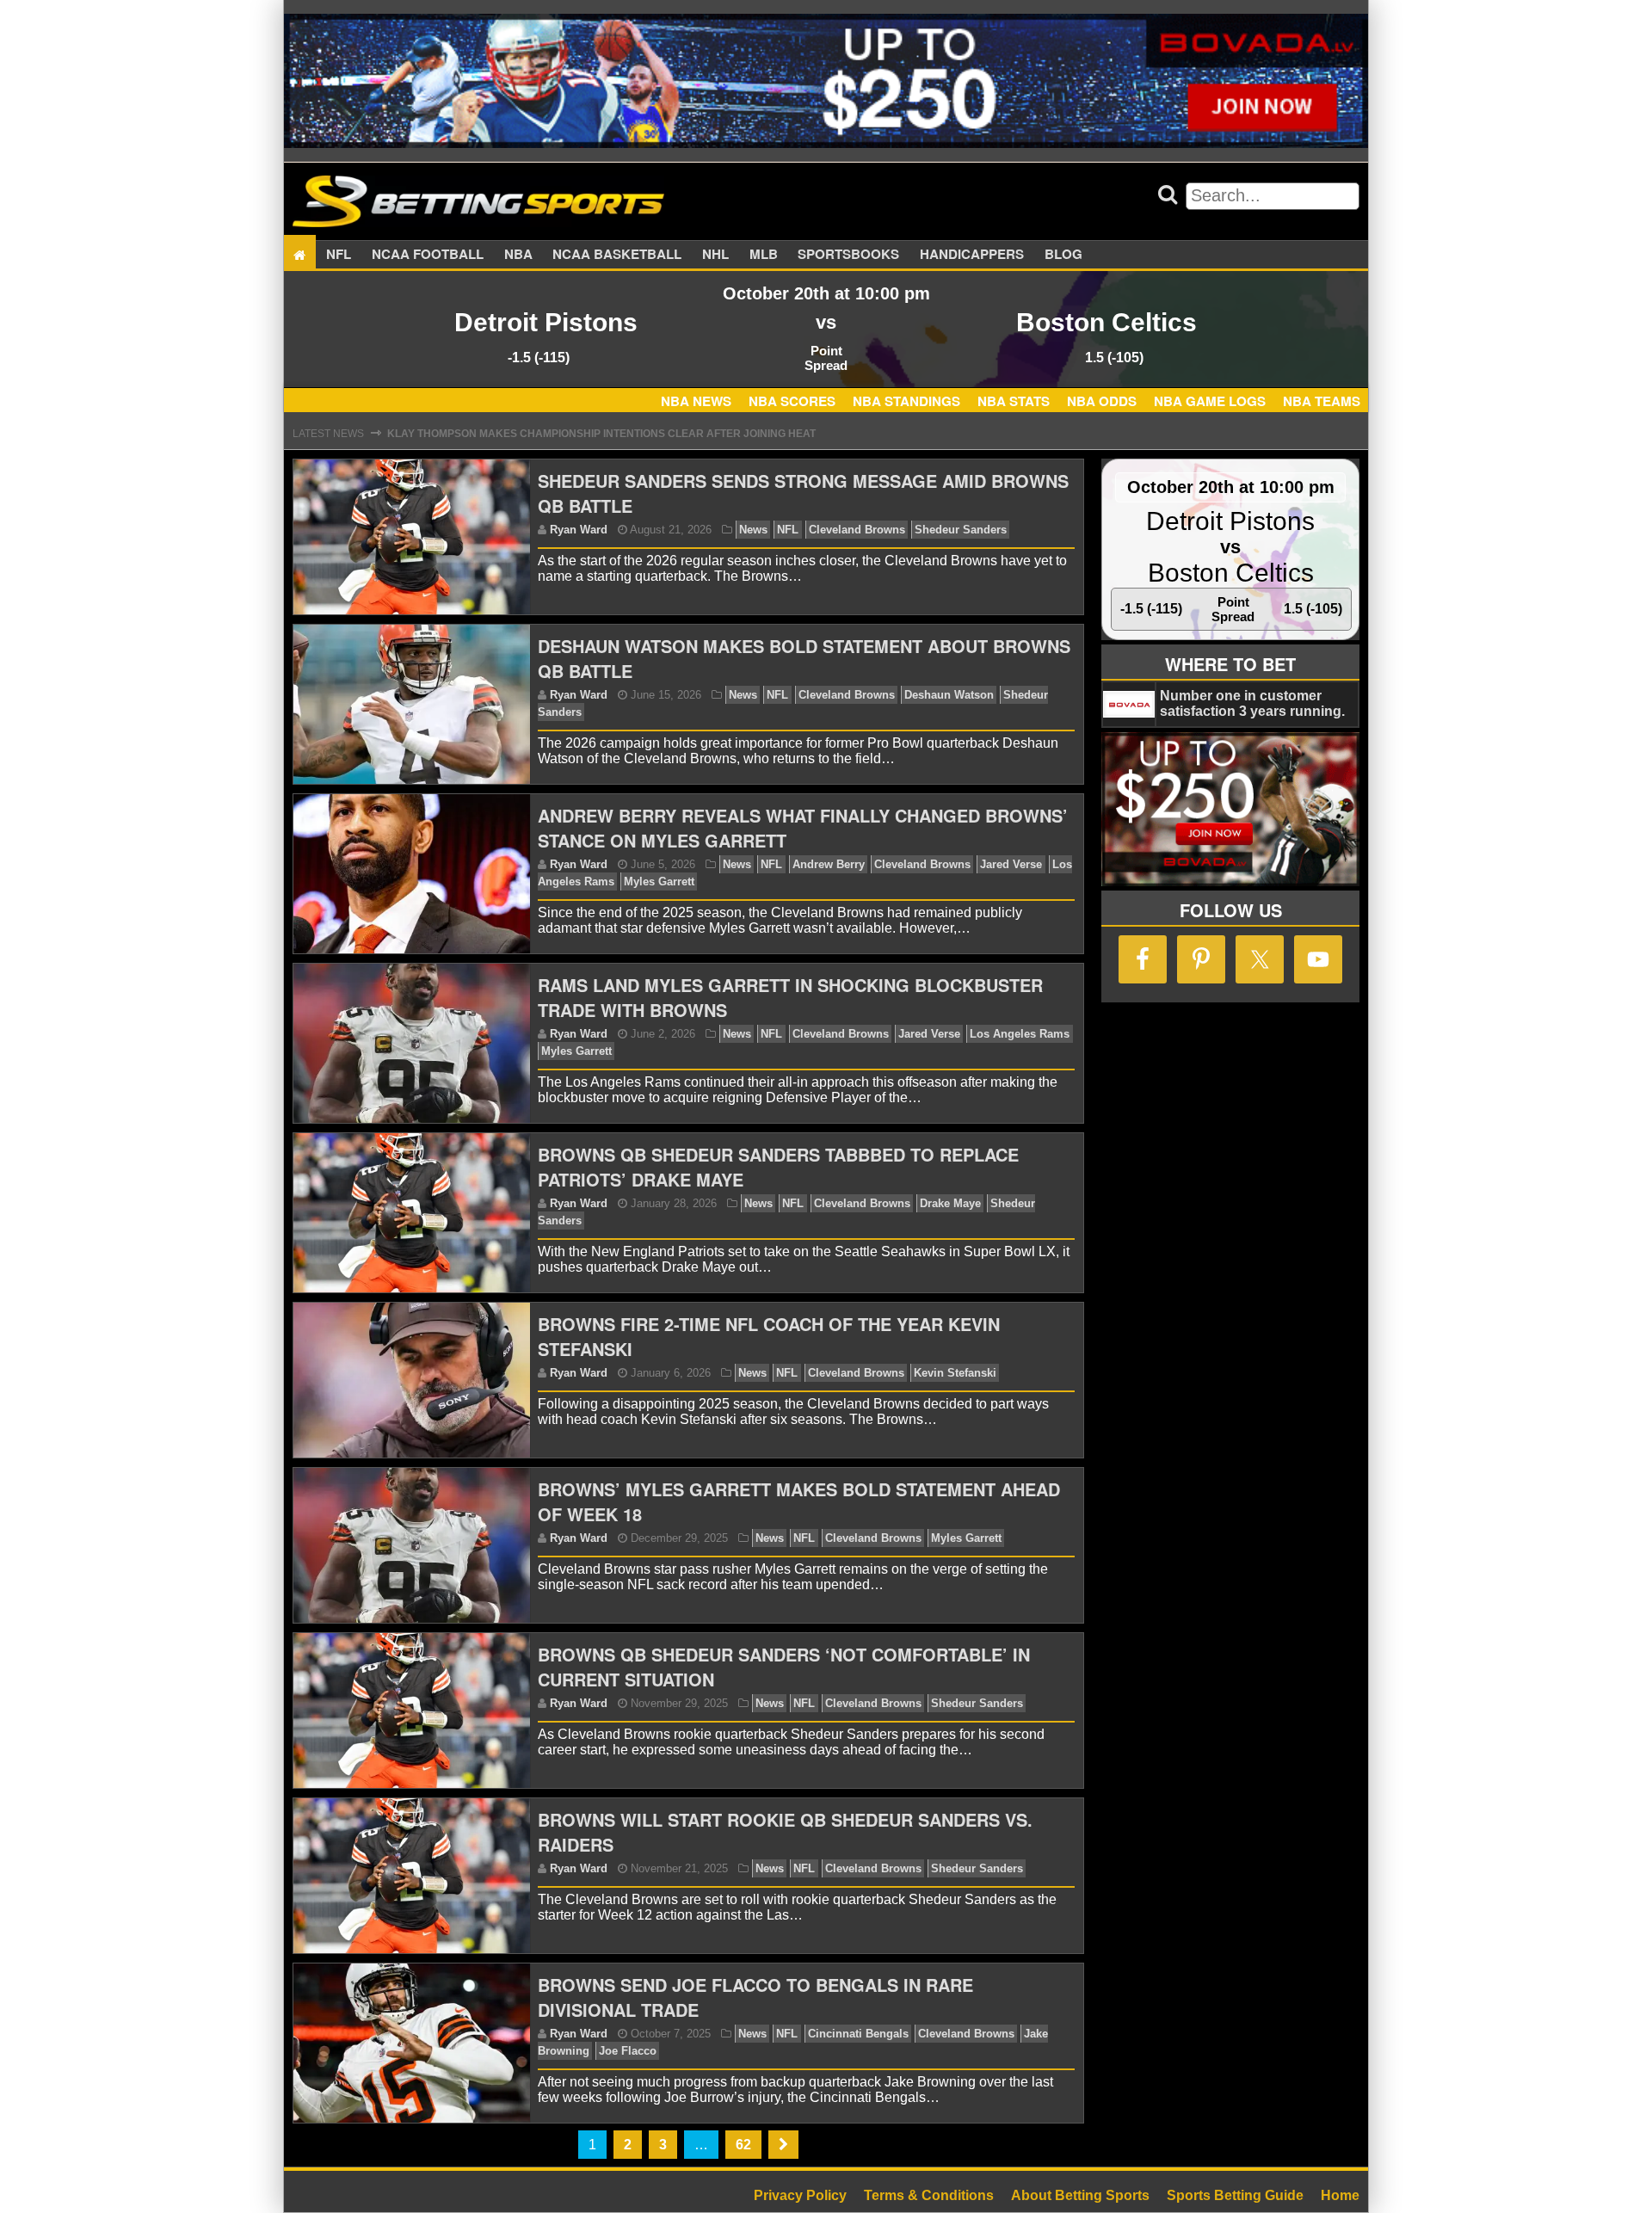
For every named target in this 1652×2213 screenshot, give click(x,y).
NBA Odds (1102, 401)
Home (1340, 2195)
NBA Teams (1322, 401)
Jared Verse (1011, 864)
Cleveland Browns (857, 530)
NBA (518, 255)
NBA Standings (906, 401)
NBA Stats (1014, 401)
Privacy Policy (800, 2195)
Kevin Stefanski (955, 1373)
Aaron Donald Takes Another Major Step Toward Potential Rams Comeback (614, 445)
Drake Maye (950, 1203)
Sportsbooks (848, 255)
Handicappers (972, 255)
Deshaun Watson (949, 695)
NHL (715, 255)
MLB (764, 255)
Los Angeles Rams (1020, 1034)
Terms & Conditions (929, 2195)
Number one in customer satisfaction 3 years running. (1252, 703)
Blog (1063, 255)
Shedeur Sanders (961, 530)
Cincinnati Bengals (858, 2034)
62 (743, 2145)
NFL (339, 255)
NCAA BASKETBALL (617, 255)
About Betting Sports (1080, 2195)
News (753, 530)
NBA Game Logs (1210, 401)
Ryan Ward (579, 530)
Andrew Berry (829, 864)
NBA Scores (792, 401)
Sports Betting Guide (1235, 2195)
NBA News (696, 401)
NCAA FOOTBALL (428, 255)
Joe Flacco (628, 2051)
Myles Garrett (659, 882)
